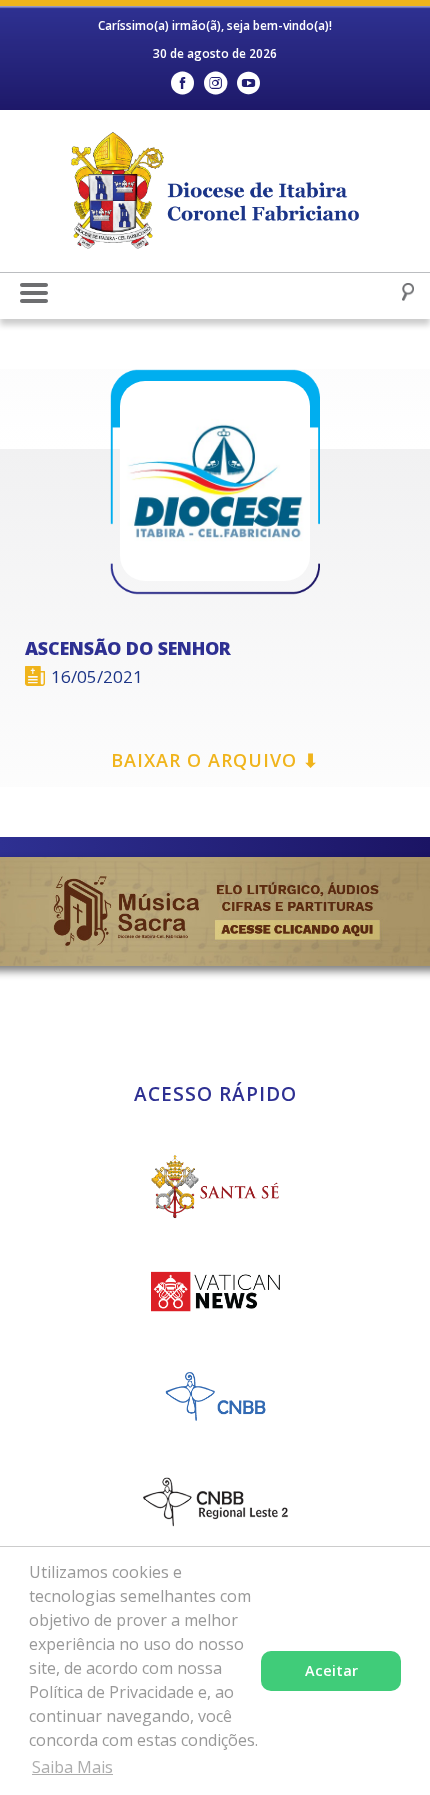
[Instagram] (215, 83)
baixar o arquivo (215, 760)
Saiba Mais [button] (72, 1767)
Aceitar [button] (331, 1670)
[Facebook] (182, 83)
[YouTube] (248, 83)
